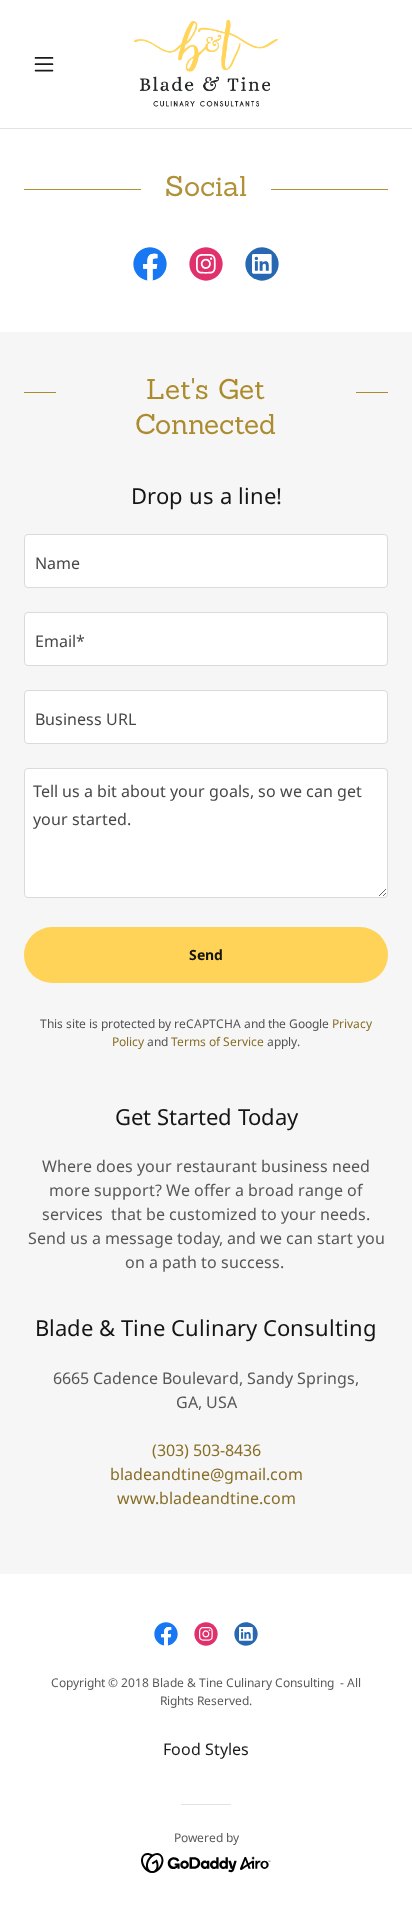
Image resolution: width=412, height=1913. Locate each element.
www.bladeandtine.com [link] (206, 1498)
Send (206, 954)
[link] (206, 64)
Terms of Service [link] (217, 1041)
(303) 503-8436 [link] (206, 1450)
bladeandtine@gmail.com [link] (206, 1474)
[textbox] (206, 561)
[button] (51, 64)
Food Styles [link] (206, 1749)
